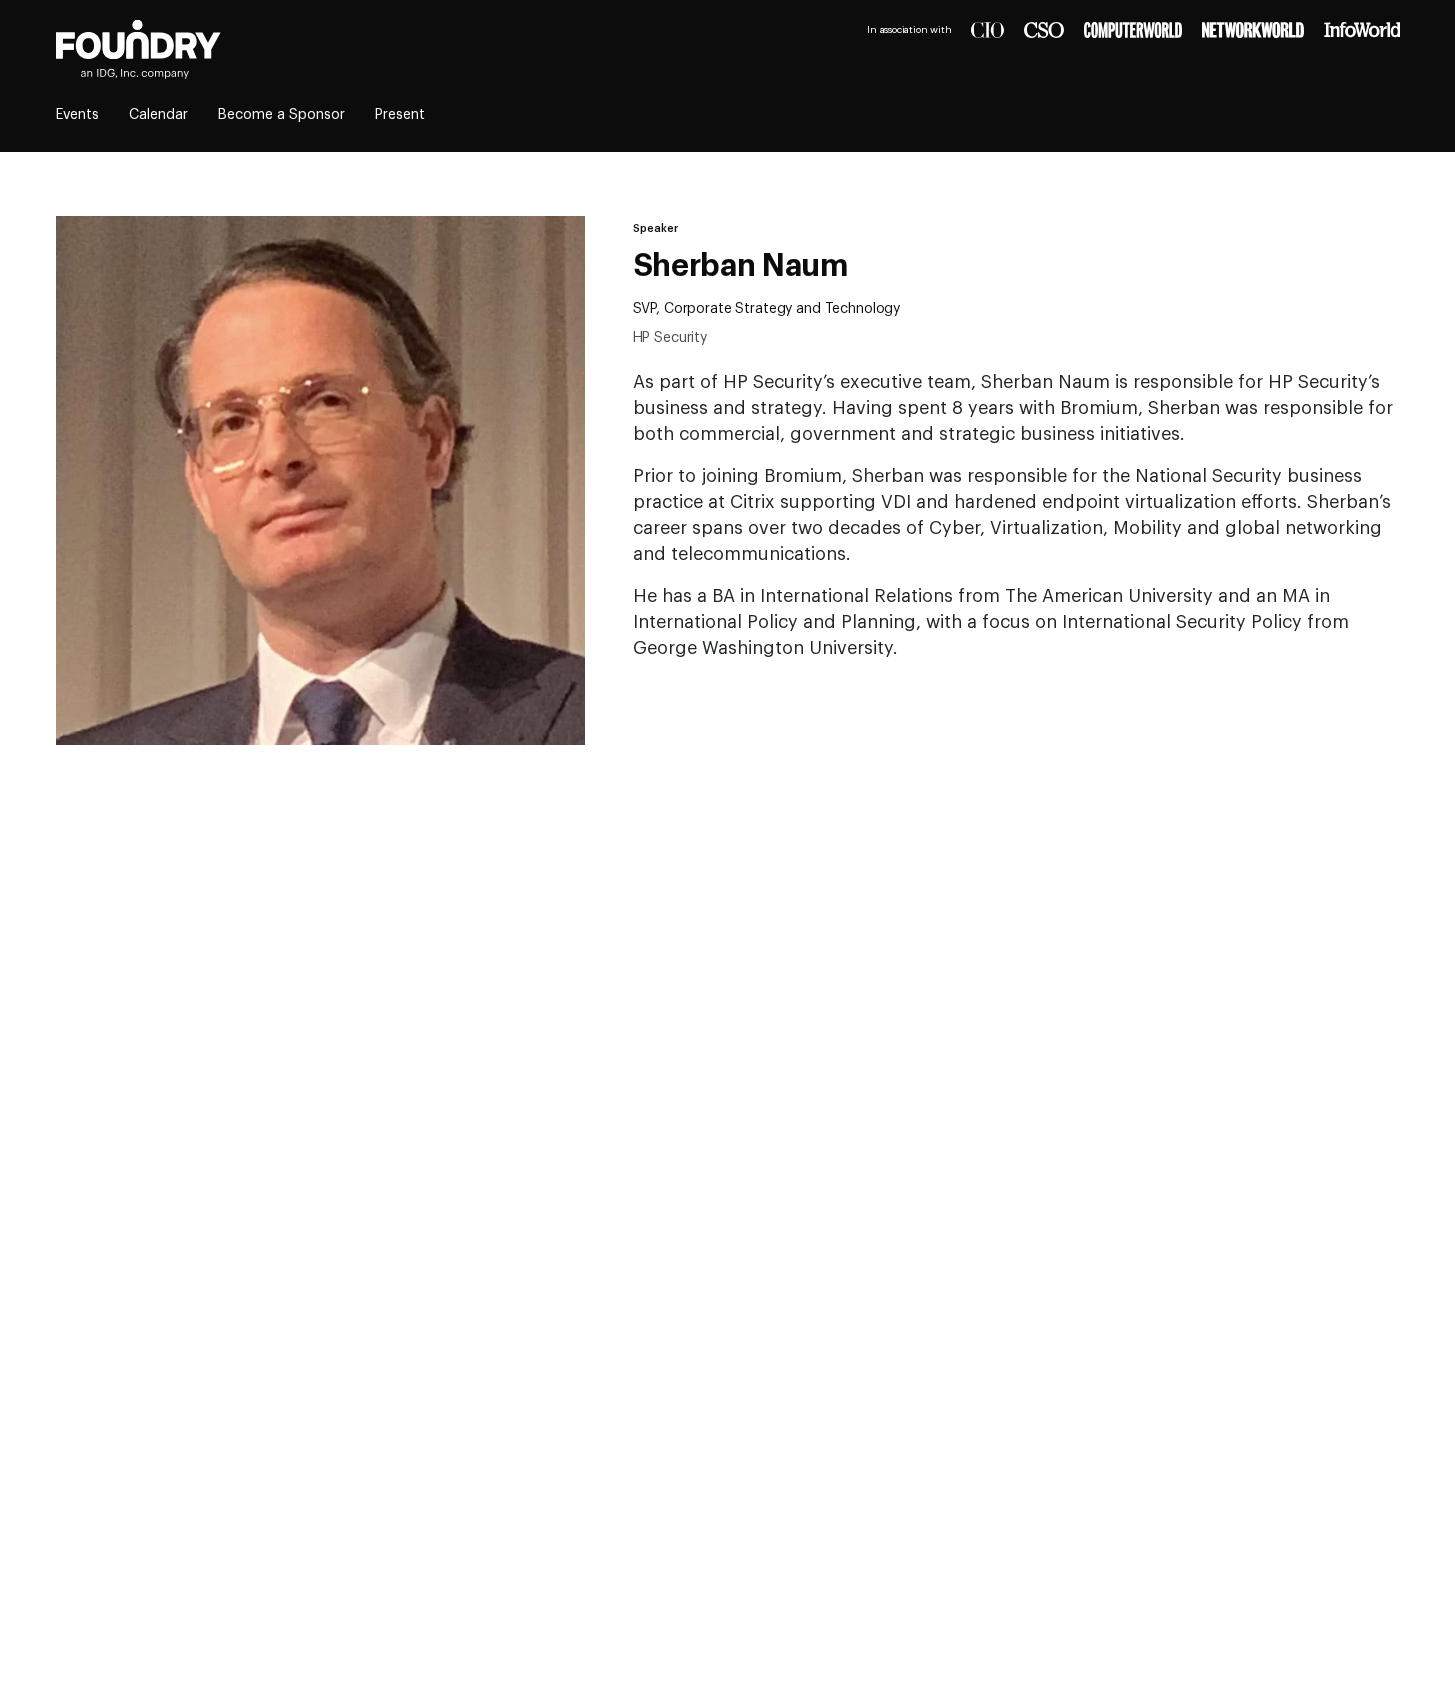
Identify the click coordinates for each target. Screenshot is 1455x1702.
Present (400, 115)
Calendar (158, 115)
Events (77, 115)
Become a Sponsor (281, 115)
